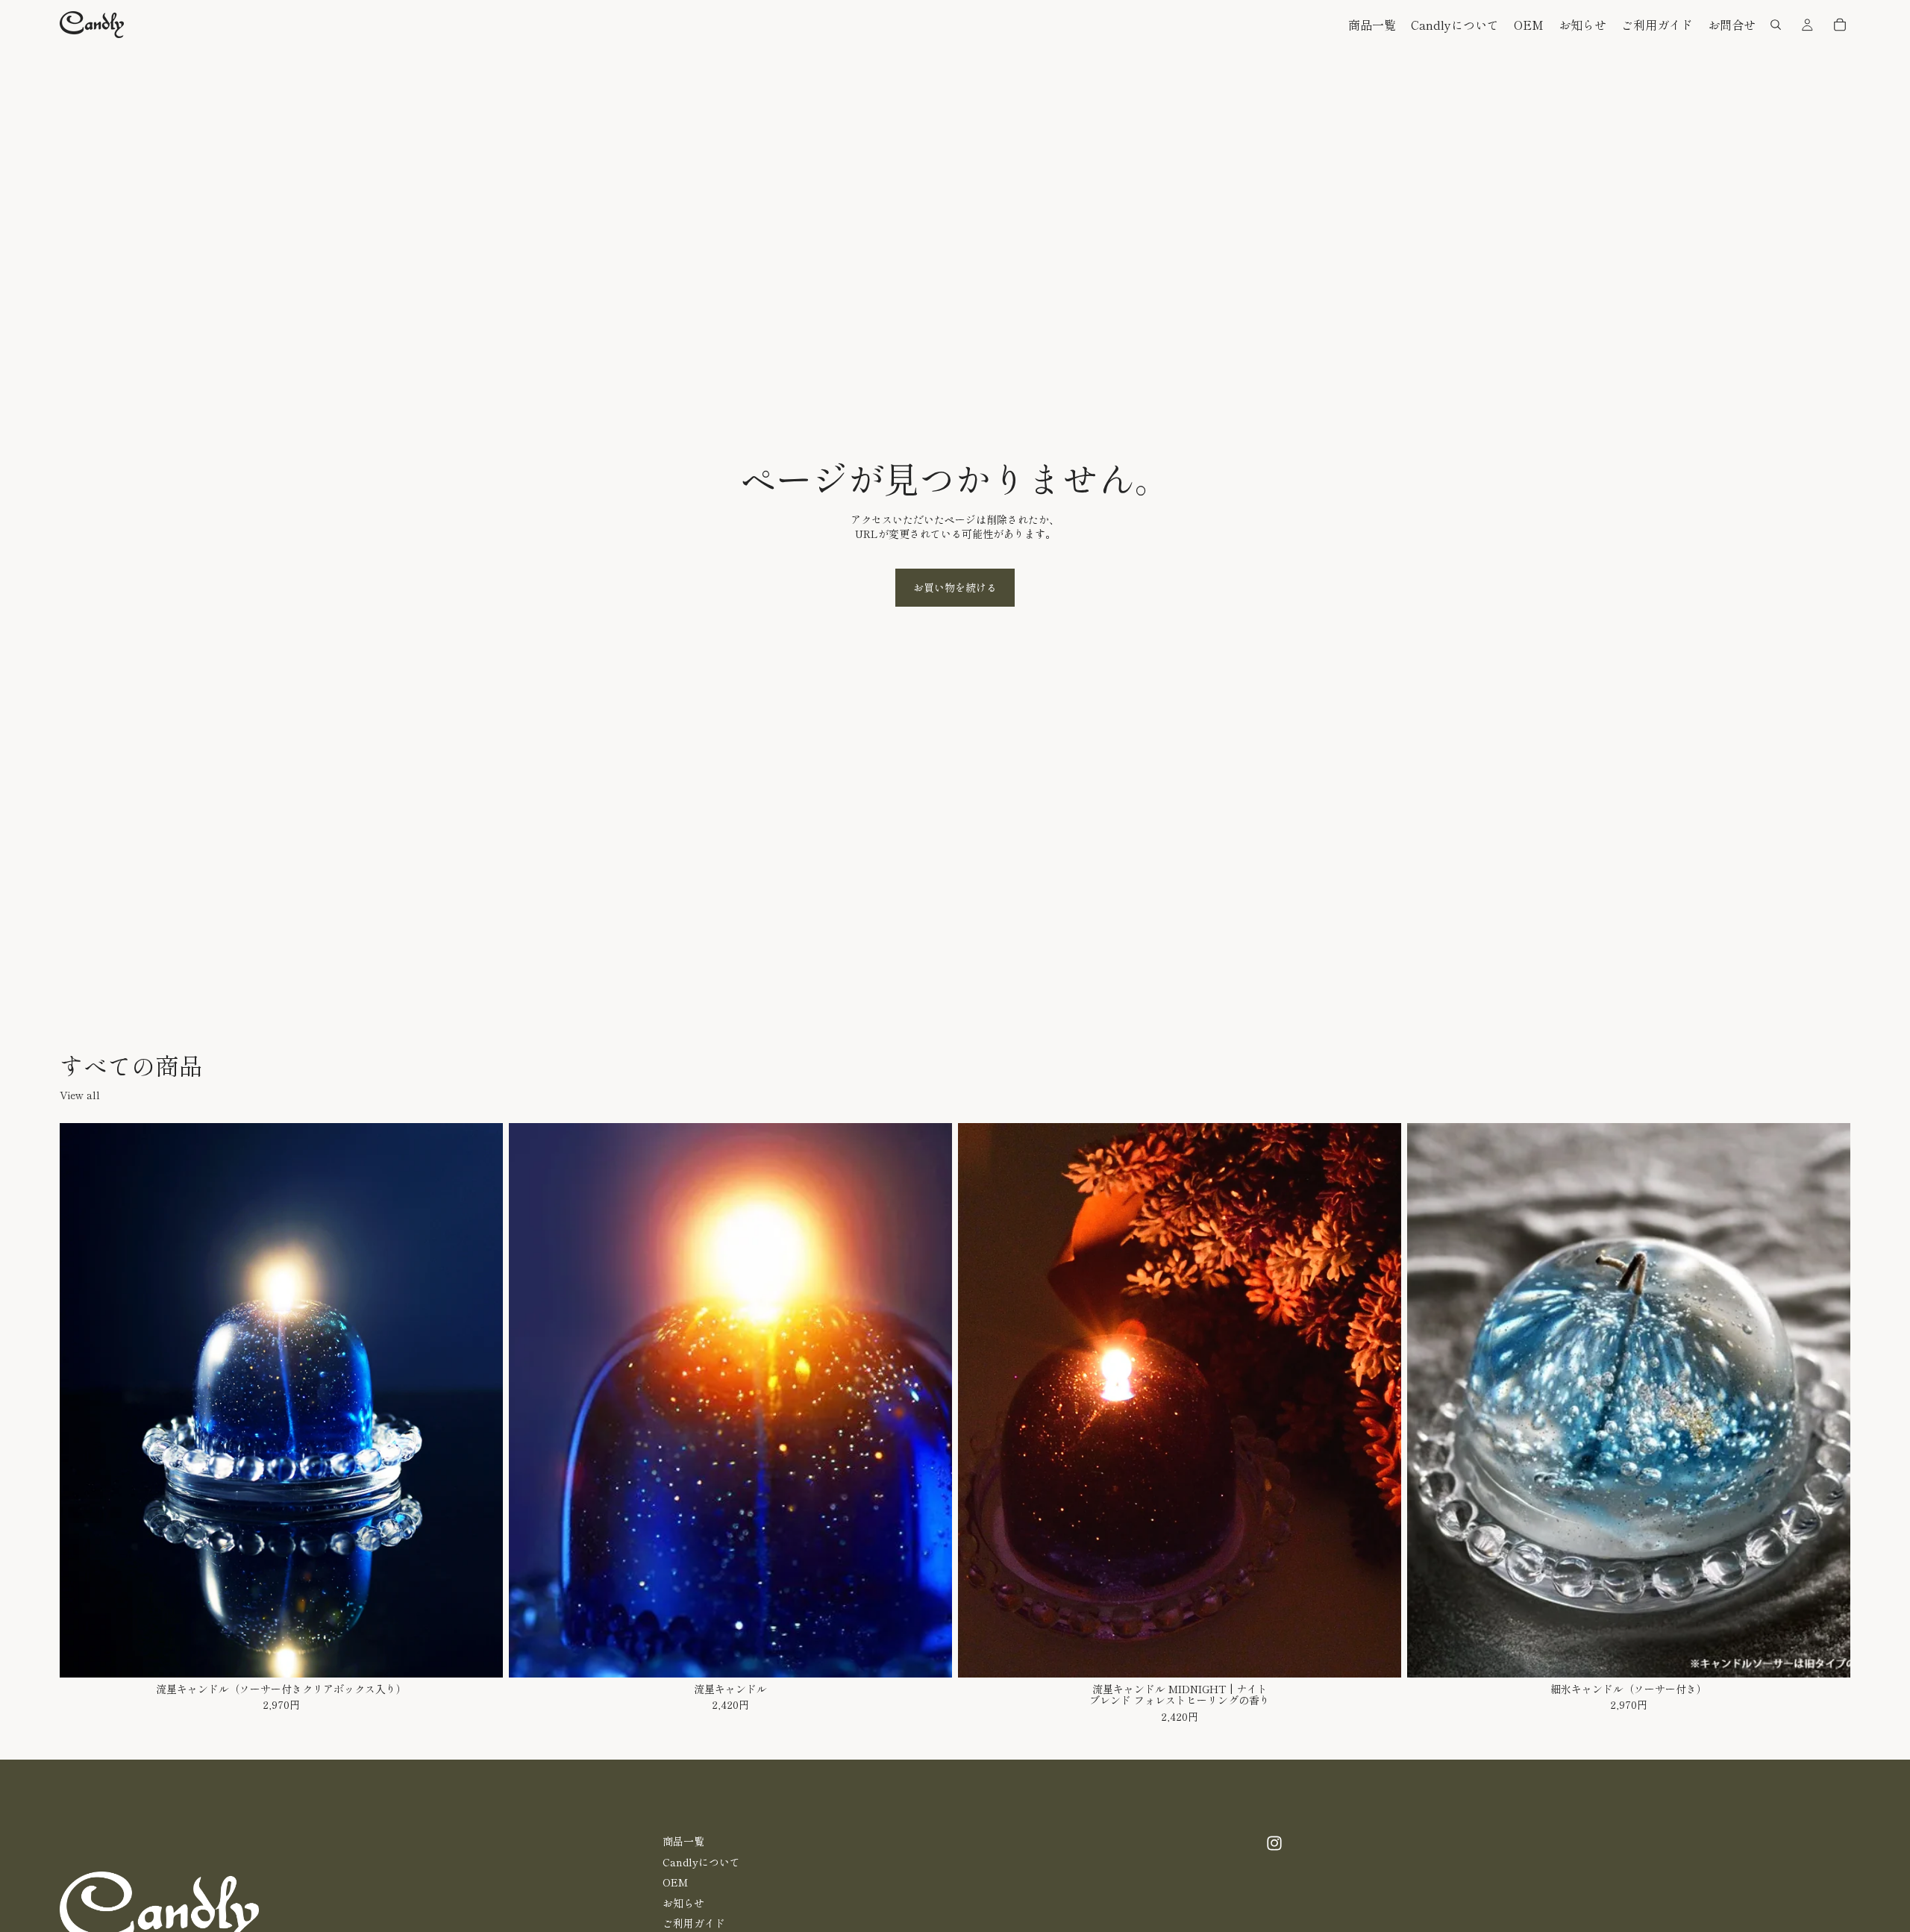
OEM (675, 1882)
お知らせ (683, 1903)
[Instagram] (1274, 1843)
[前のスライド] (82, 1401)
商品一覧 (683, 1841)
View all (80, 1095)
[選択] (480, 1654)
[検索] (1776, 25)
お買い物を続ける (955, 587)
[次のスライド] (480, 1401)
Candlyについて (701, 1862)
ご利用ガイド (694, 1924)
